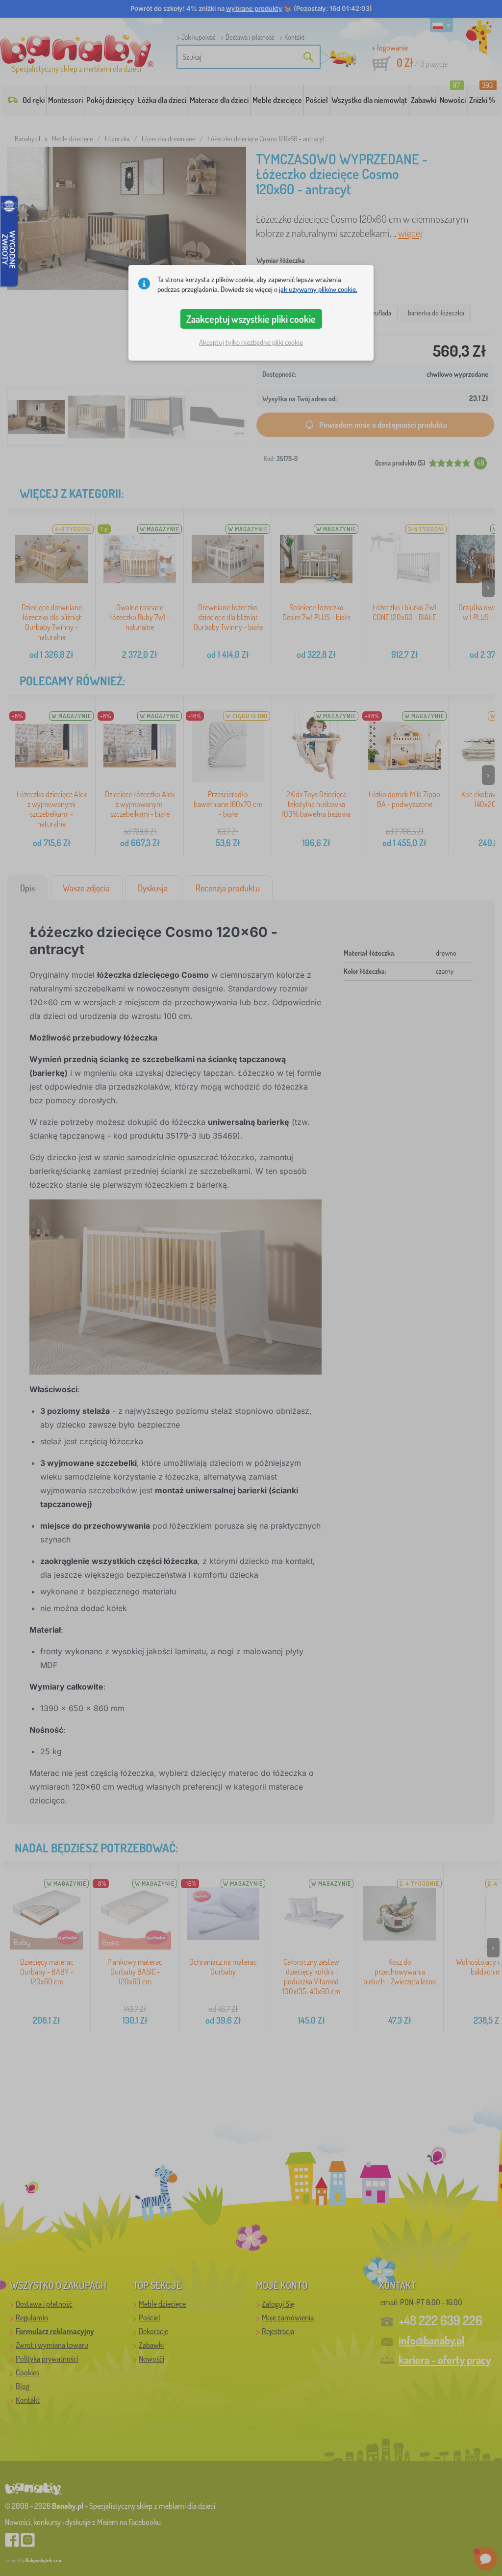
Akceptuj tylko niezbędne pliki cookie (251, 342)
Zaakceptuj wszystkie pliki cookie (251, 319)
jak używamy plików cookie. (318, 289)
